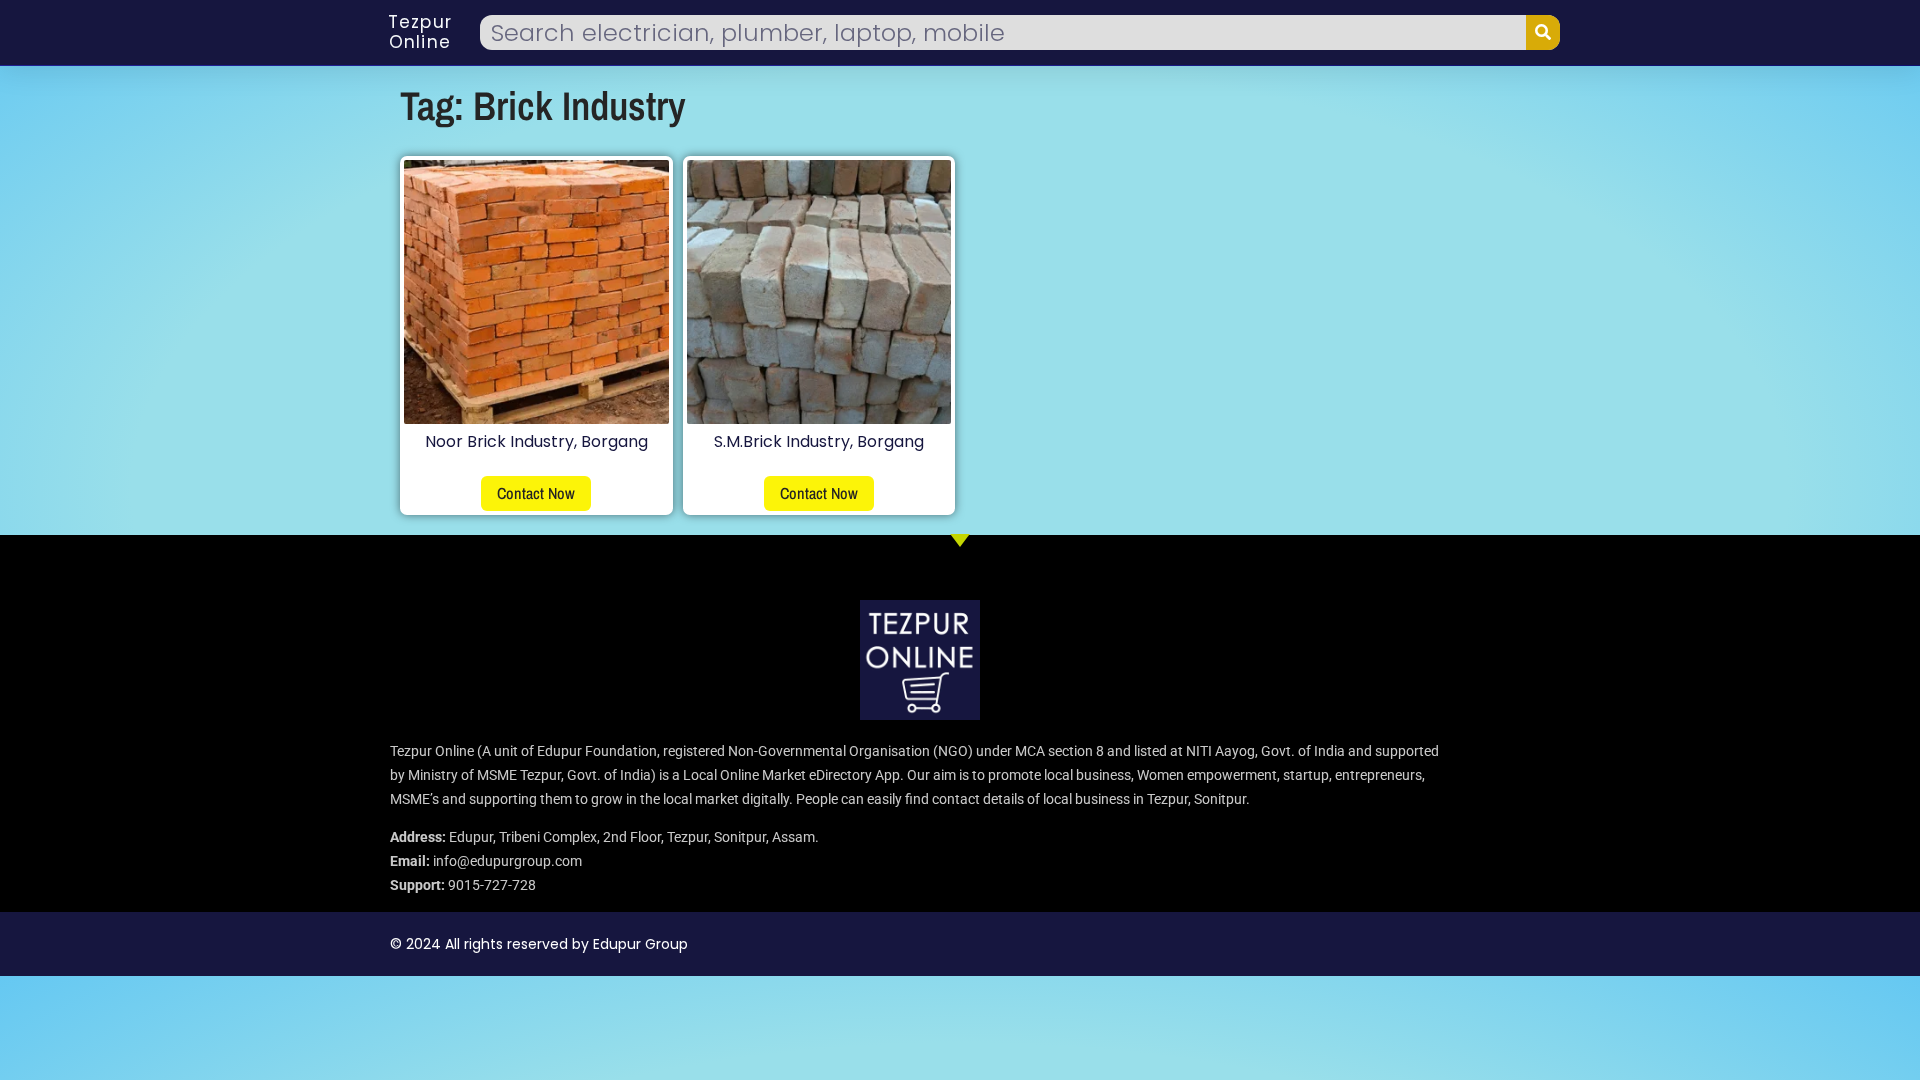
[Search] (1543, 32)
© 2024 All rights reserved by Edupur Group (539, 944)
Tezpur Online (420, 32)
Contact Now (536, 493)
